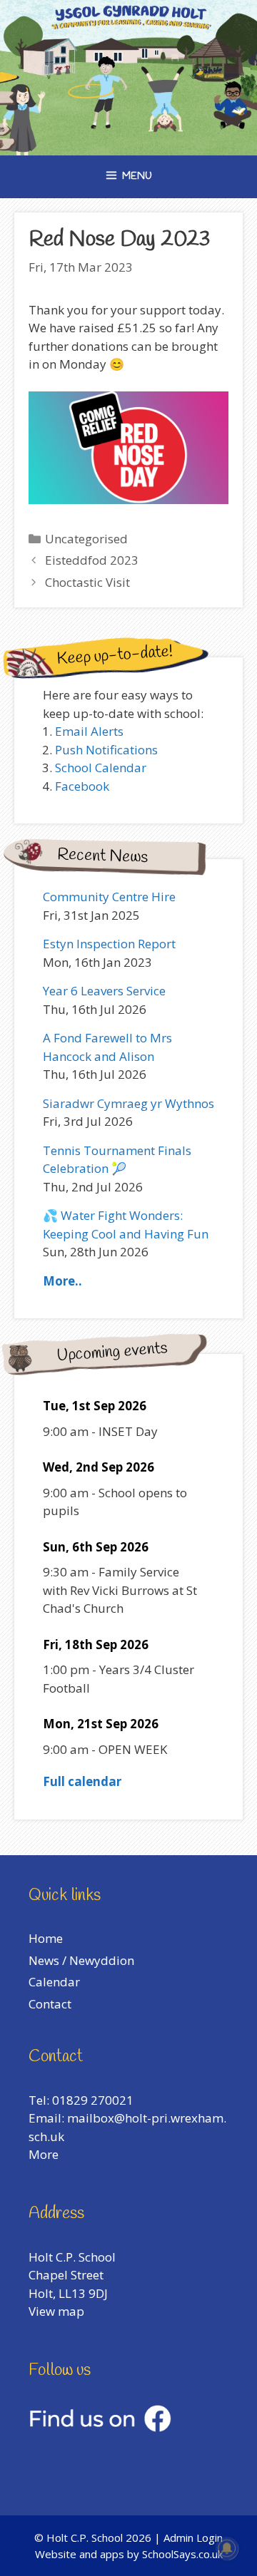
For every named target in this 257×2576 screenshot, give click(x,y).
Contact (50, 2004)
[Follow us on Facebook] (100, 2427)
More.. (62, 1281)
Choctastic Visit (87, 582)
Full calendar (82, 1781)
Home (46, 1938)
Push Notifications (106, 750)
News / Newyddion (81, 1960)
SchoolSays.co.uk (182, 2554)
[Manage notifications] (227, 2548)
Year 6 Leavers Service (104, 991)
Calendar (54, 1982)
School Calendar (101, 768)
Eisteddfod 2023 (92, 560)
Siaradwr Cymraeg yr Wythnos (128, 1103)
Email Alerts (89, 731)
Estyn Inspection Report (109, 944)
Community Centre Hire (109, 897)
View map (56, 2311)
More (44, 2154)
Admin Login (193, 2537)
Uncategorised (86, 539)
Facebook (82, 786)
